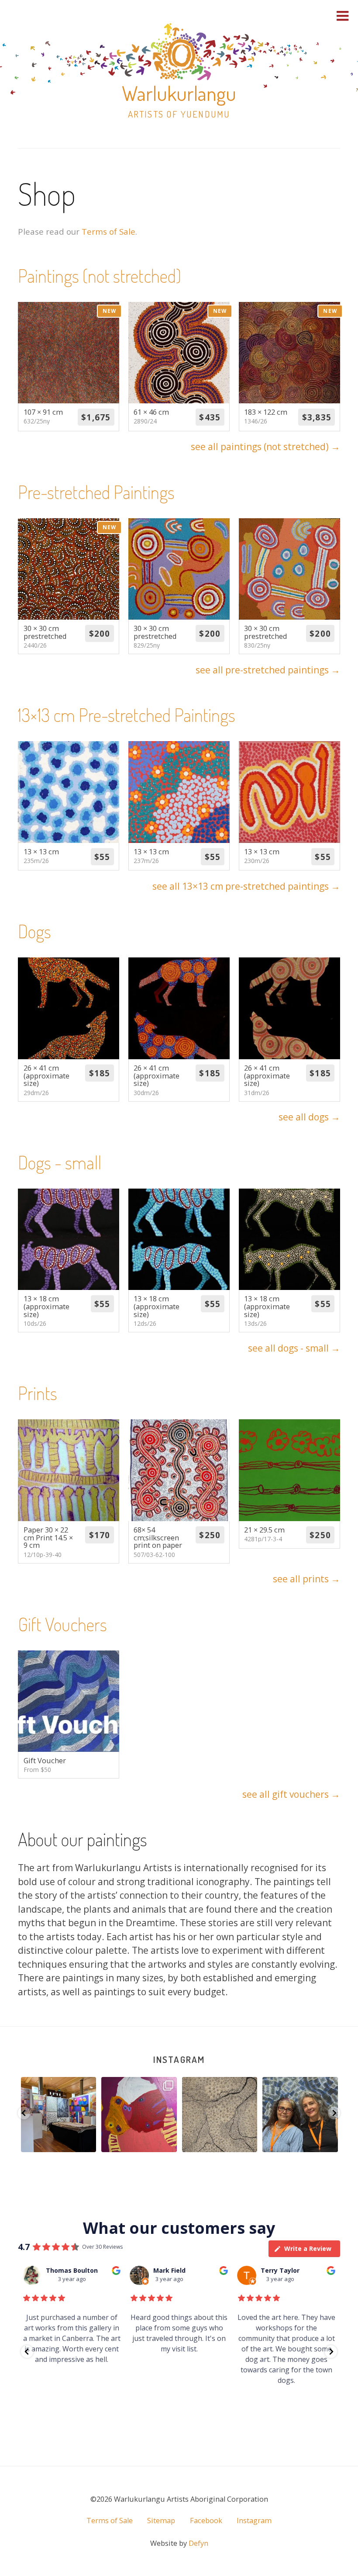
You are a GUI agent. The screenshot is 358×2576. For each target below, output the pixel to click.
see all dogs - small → (294, 1348)
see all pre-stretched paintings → (268, 670)
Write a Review (308, 2248)
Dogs (34, 931)
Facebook (206, 2521)
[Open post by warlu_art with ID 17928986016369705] (300, 2115)
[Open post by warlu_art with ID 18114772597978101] (58, 2115)
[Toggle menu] (343, 16)
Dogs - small (60, 1162)
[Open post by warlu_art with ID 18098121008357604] (219, 2115)
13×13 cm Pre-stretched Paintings (127, 715)
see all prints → (306, 1579)
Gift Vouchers (62, 1624)
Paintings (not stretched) (100, 276)
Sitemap (161, 2521)
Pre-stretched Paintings (96, 492)
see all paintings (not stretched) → (265, 447)
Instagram (179, 2059)
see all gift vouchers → (291, 1794)
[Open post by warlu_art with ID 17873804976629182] (139, 2115)
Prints (38, 1393)
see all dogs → (309, 1117)
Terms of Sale (108, 231)
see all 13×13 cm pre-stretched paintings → (246, 886)
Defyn (198, 2543)
